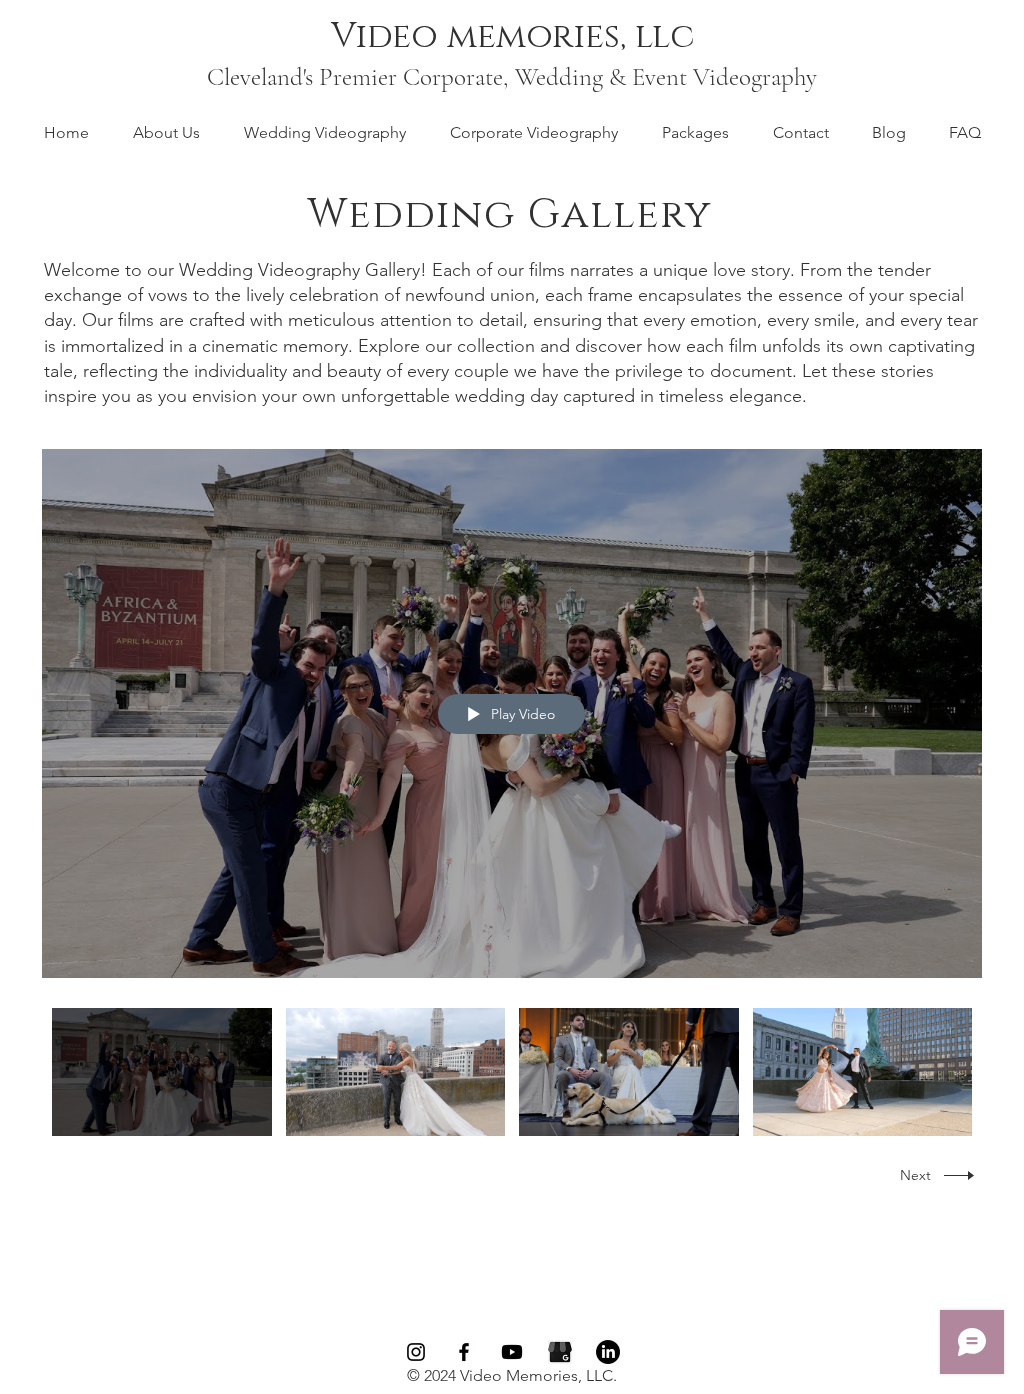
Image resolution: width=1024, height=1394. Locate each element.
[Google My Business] (560, 1352)
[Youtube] (512, 1352)
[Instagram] (416, 1352)
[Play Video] (161, 1071)
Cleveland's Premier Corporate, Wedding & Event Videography (512, 77)
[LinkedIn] (608, 1352)
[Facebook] (464, 1352)
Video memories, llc (512, 37)
